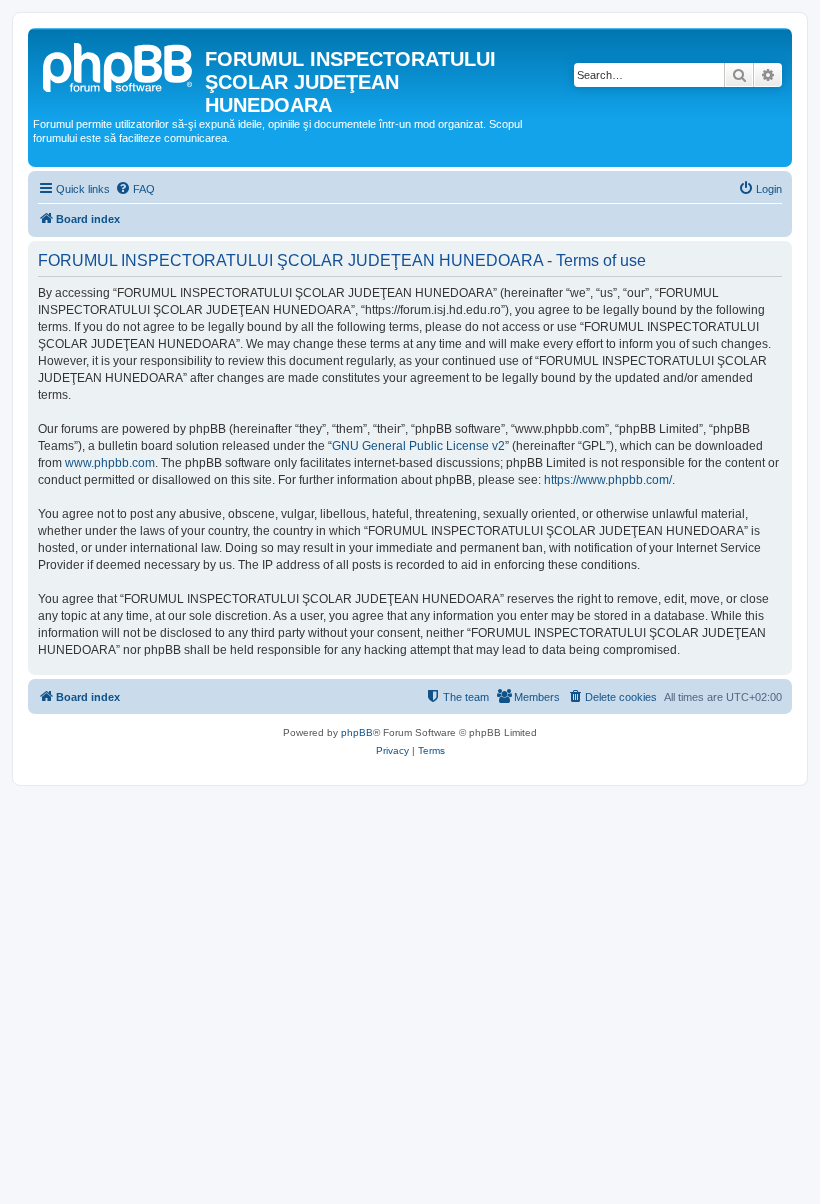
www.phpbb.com (110, 463)
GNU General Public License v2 (418, 446)
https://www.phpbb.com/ (608, 480)
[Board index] (119, 65)
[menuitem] (135, 189)
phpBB (357, 732)
